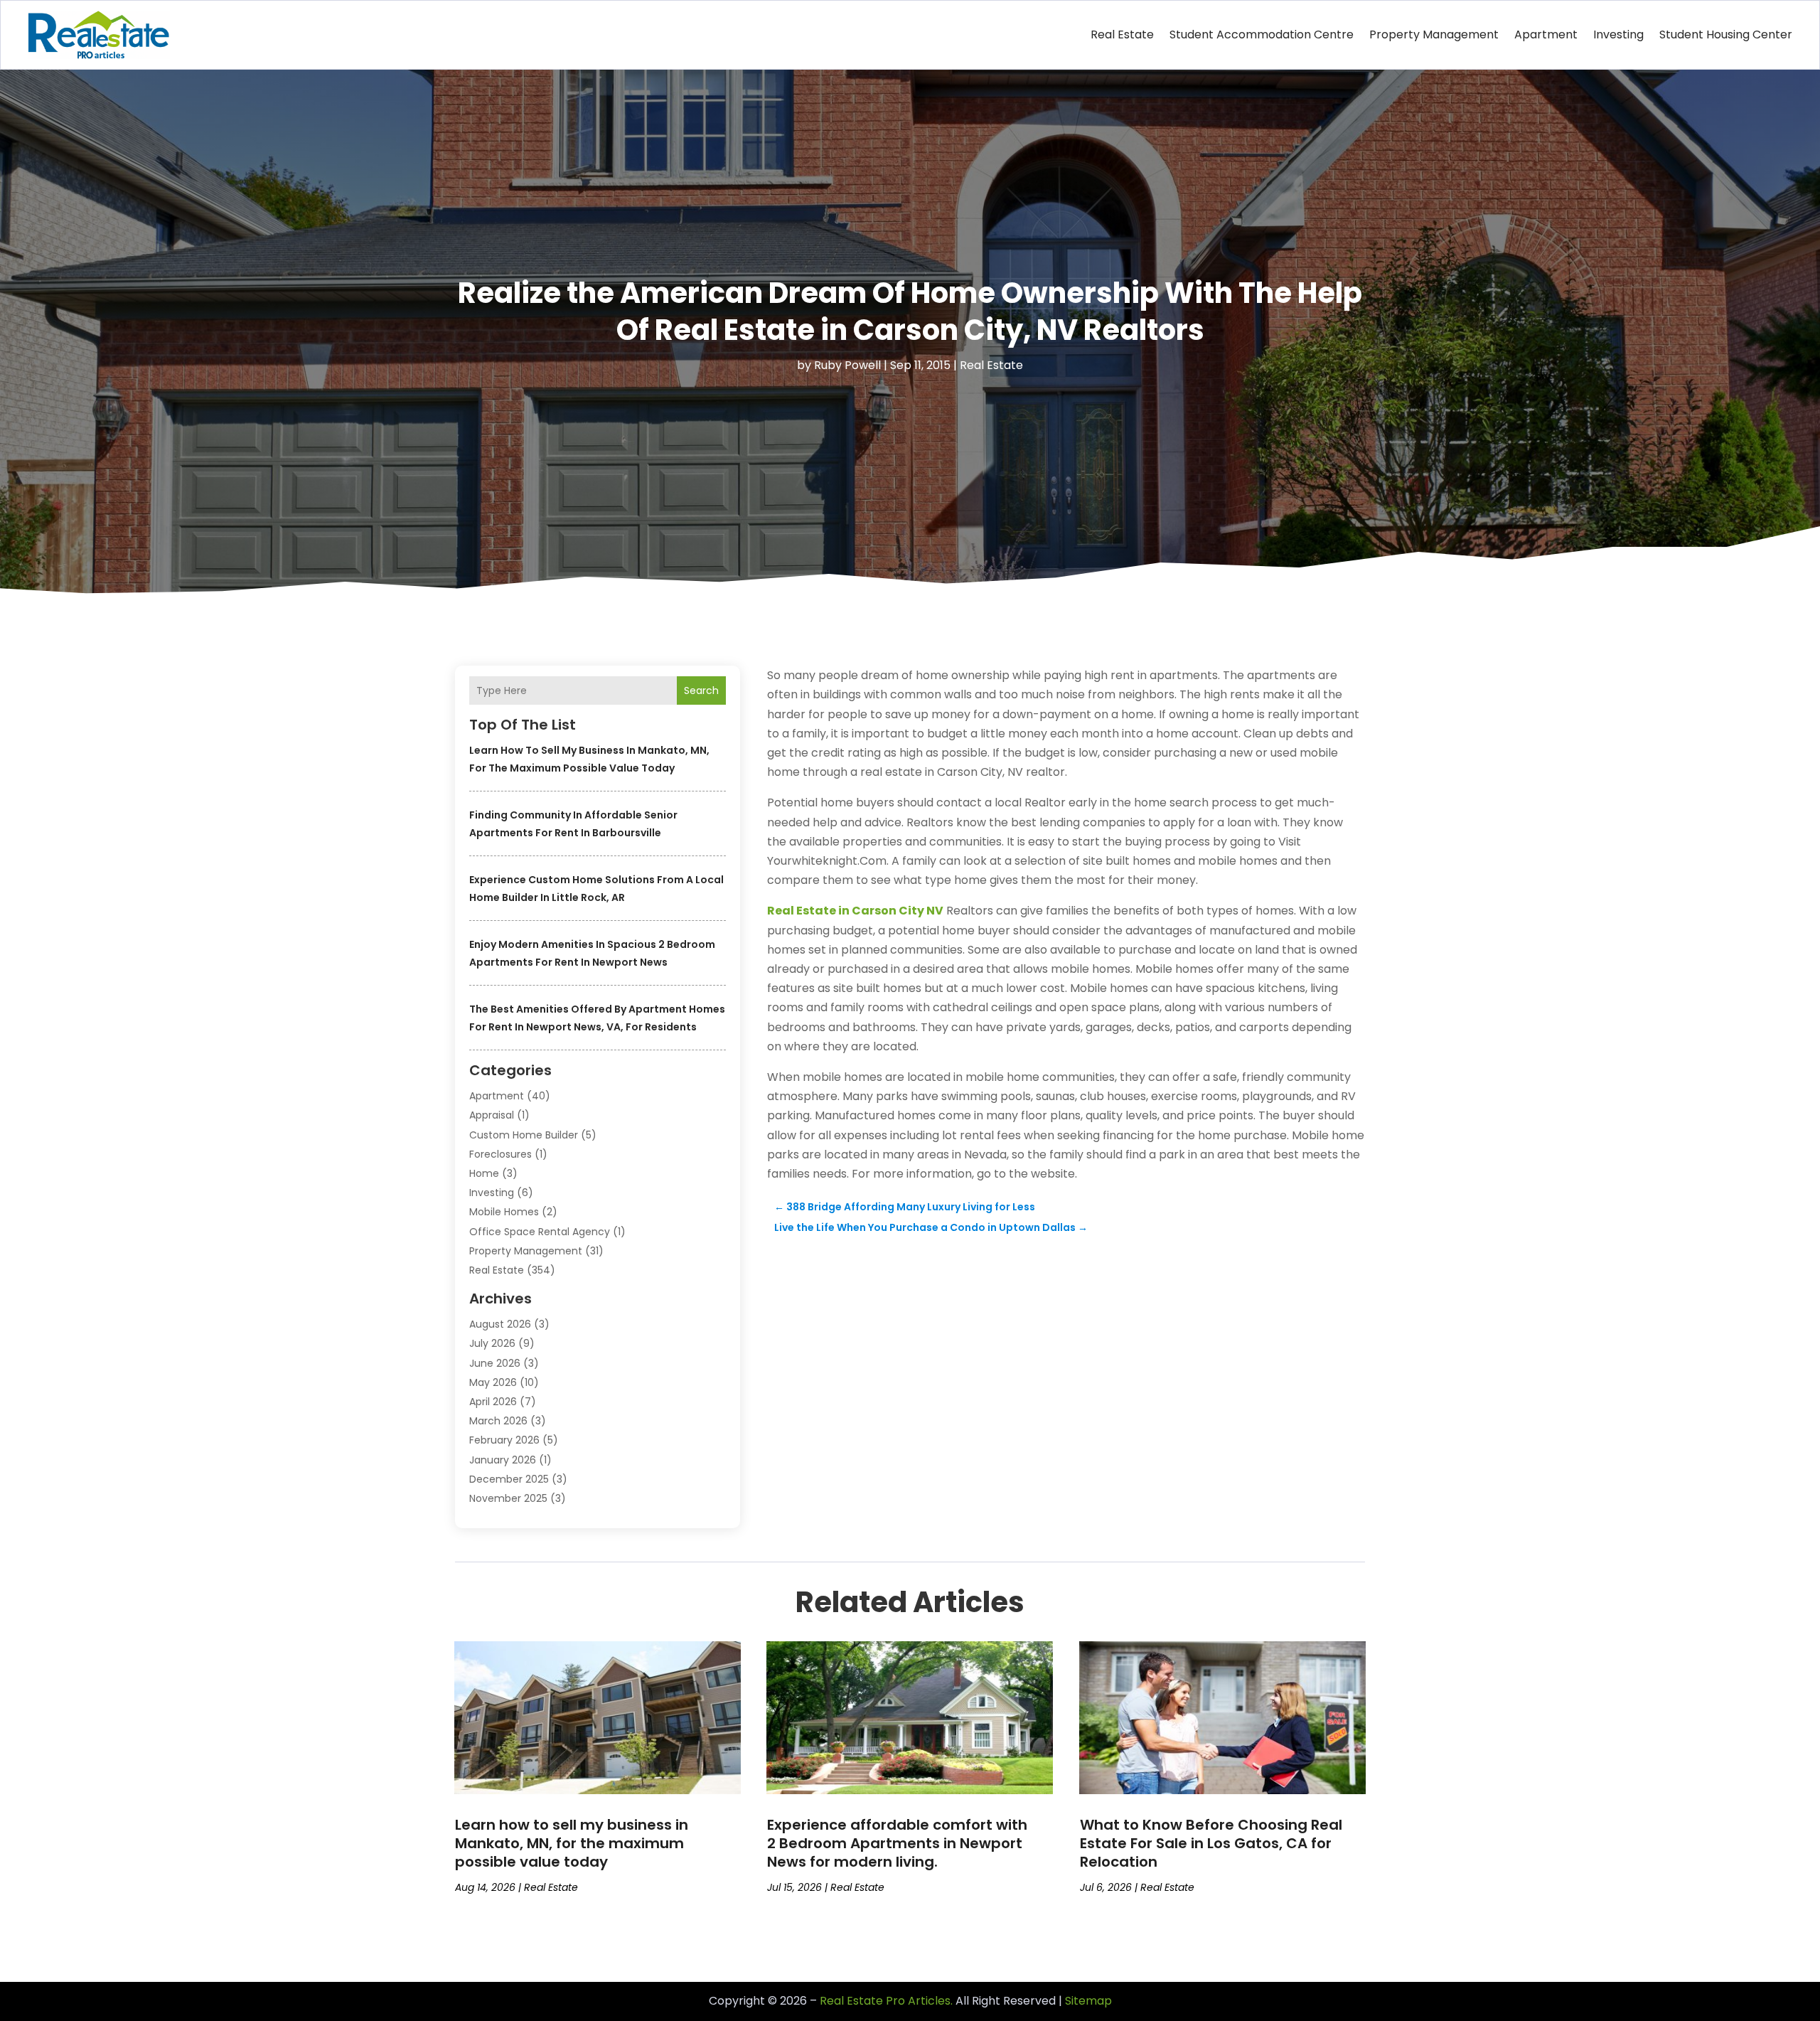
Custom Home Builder (524, 1135)
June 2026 (495, 1363)
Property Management (1434, 34)
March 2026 (498, 1421)
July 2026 (492, 1343)
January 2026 (503, 1460)
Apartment (1546, 34)
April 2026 (493, 1402)
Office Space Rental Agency (540, 1232)
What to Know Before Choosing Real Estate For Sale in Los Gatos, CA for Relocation (1211, 1843)
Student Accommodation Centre (1262, 34)
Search (701, 690)
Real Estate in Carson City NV (855, 911)
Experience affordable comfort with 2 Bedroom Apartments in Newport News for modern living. (897, 1843)
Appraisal (492, 1115)
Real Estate (1122, 34)
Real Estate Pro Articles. (886, 2001)
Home (484, 1173)
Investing (1618, 34)
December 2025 (509, 1479)
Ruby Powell (847, 365)
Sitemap (1088, 2001)
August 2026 (500, 1324)
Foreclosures (500, 1154)
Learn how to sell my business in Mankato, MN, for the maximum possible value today (572, 1843)
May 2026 (493, 1382)
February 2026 (504, 1440)
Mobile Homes (504, 1212)
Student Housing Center (1726, 34)
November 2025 (508, 1498)
